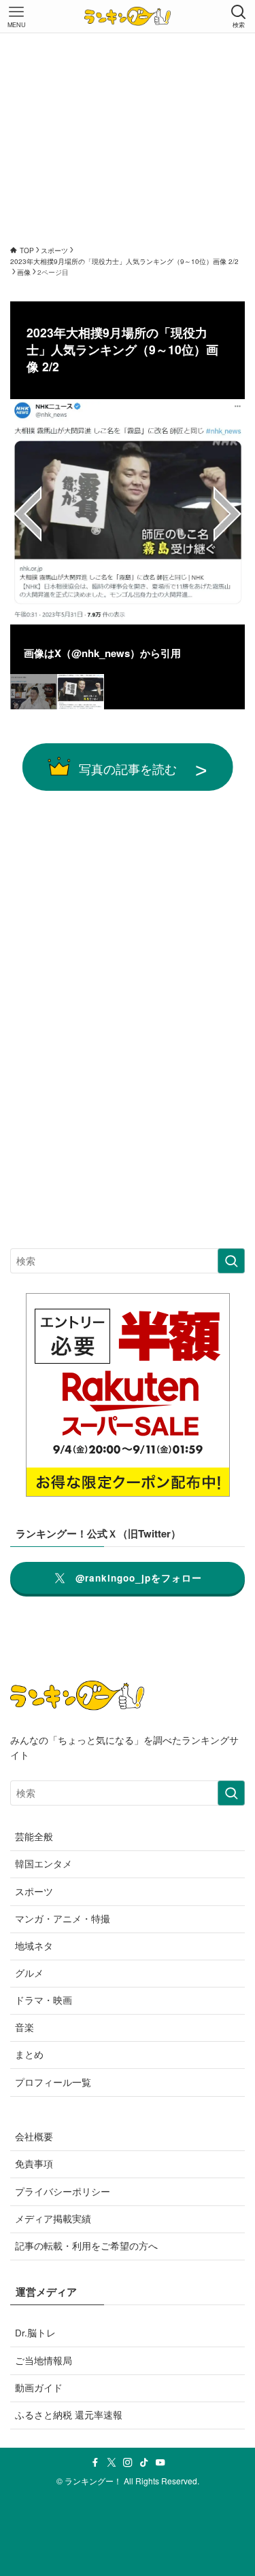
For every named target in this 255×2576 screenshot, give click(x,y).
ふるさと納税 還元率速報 (69, 2415)
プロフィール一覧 (53, 2082)
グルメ (29, 1973)
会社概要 (34, 2136)
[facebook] (95, 2463)
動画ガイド (39, 2388)
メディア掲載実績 (53, 2219)
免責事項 (34, 2164)
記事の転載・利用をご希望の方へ (86, 2246)
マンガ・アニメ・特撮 (63, 1919)
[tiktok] (144, 2463)
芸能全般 (34, 1836)
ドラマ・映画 (44, 2000)
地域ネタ (34, 1946)
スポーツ (34, 1891)
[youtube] (160, 2463)
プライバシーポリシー (63, 2191)
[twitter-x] (112, 2463)
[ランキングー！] (127, 16)
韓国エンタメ (44, 1864)
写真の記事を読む (128, 768)
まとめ (29, 2054)
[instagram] (128, 2463)
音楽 (24, 2027)
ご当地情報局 (44, 2360)
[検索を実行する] (231, 1261)
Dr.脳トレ (35, 2333)
